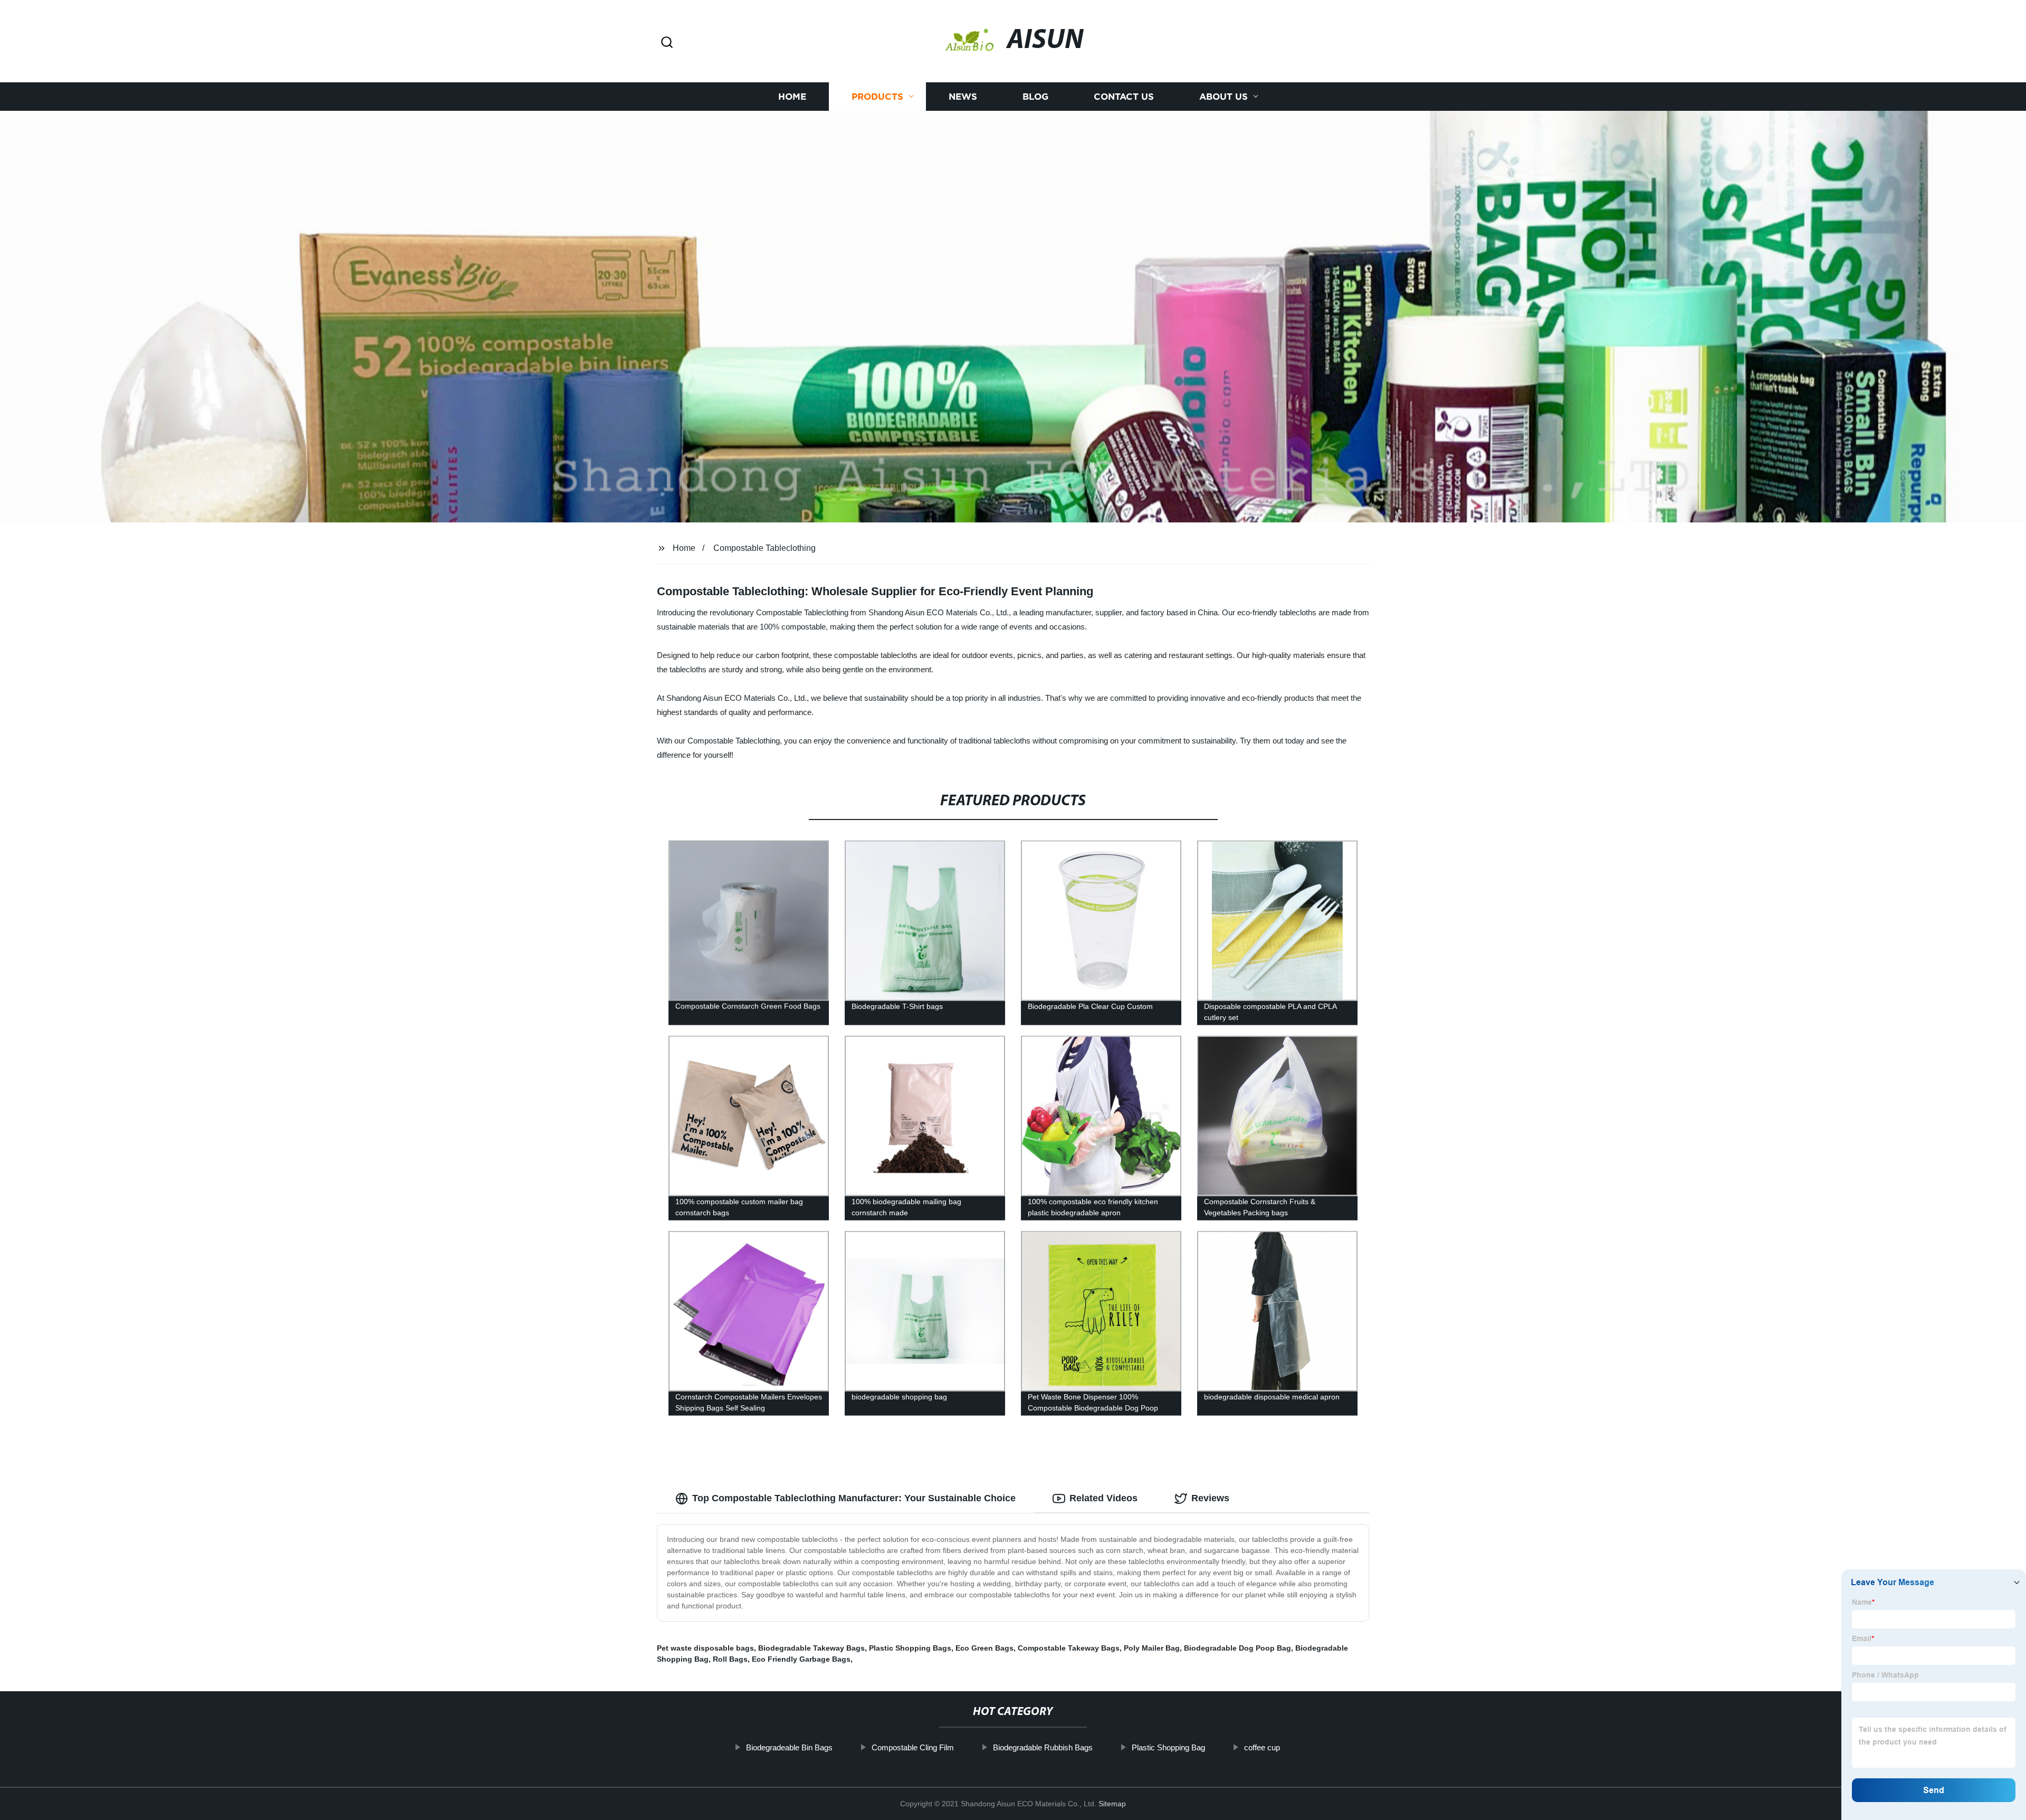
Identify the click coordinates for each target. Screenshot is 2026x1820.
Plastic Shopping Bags (910, 1648)
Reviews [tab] (1210, 1498)
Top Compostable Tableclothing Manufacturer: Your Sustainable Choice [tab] (854, 1498)
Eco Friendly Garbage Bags (801, 1659)
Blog (1035, 96)
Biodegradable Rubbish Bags (1043, 1747)
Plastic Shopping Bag (1168, 1747)
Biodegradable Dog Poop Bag (1237, 1648)
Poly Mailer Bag (1152, 1648)
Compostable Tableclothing (764, 548)
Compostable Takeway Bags (1069, 1648)
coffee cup (1262, 1747)
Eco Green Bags (985, 1648)
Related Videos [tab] (1103, 1498)
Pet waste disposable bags (705, 1648)
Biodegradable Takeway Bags (811, 1648)
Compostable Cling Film (913, 1747)
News (963, 96)
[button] (667, 43)
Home (792, 96)
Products (877, 96)
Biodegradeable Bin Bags (789, 1747)
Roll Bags (730, 1659)
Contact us (1124, 96)
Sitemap (1112, 1804)
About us (1224, 96)
